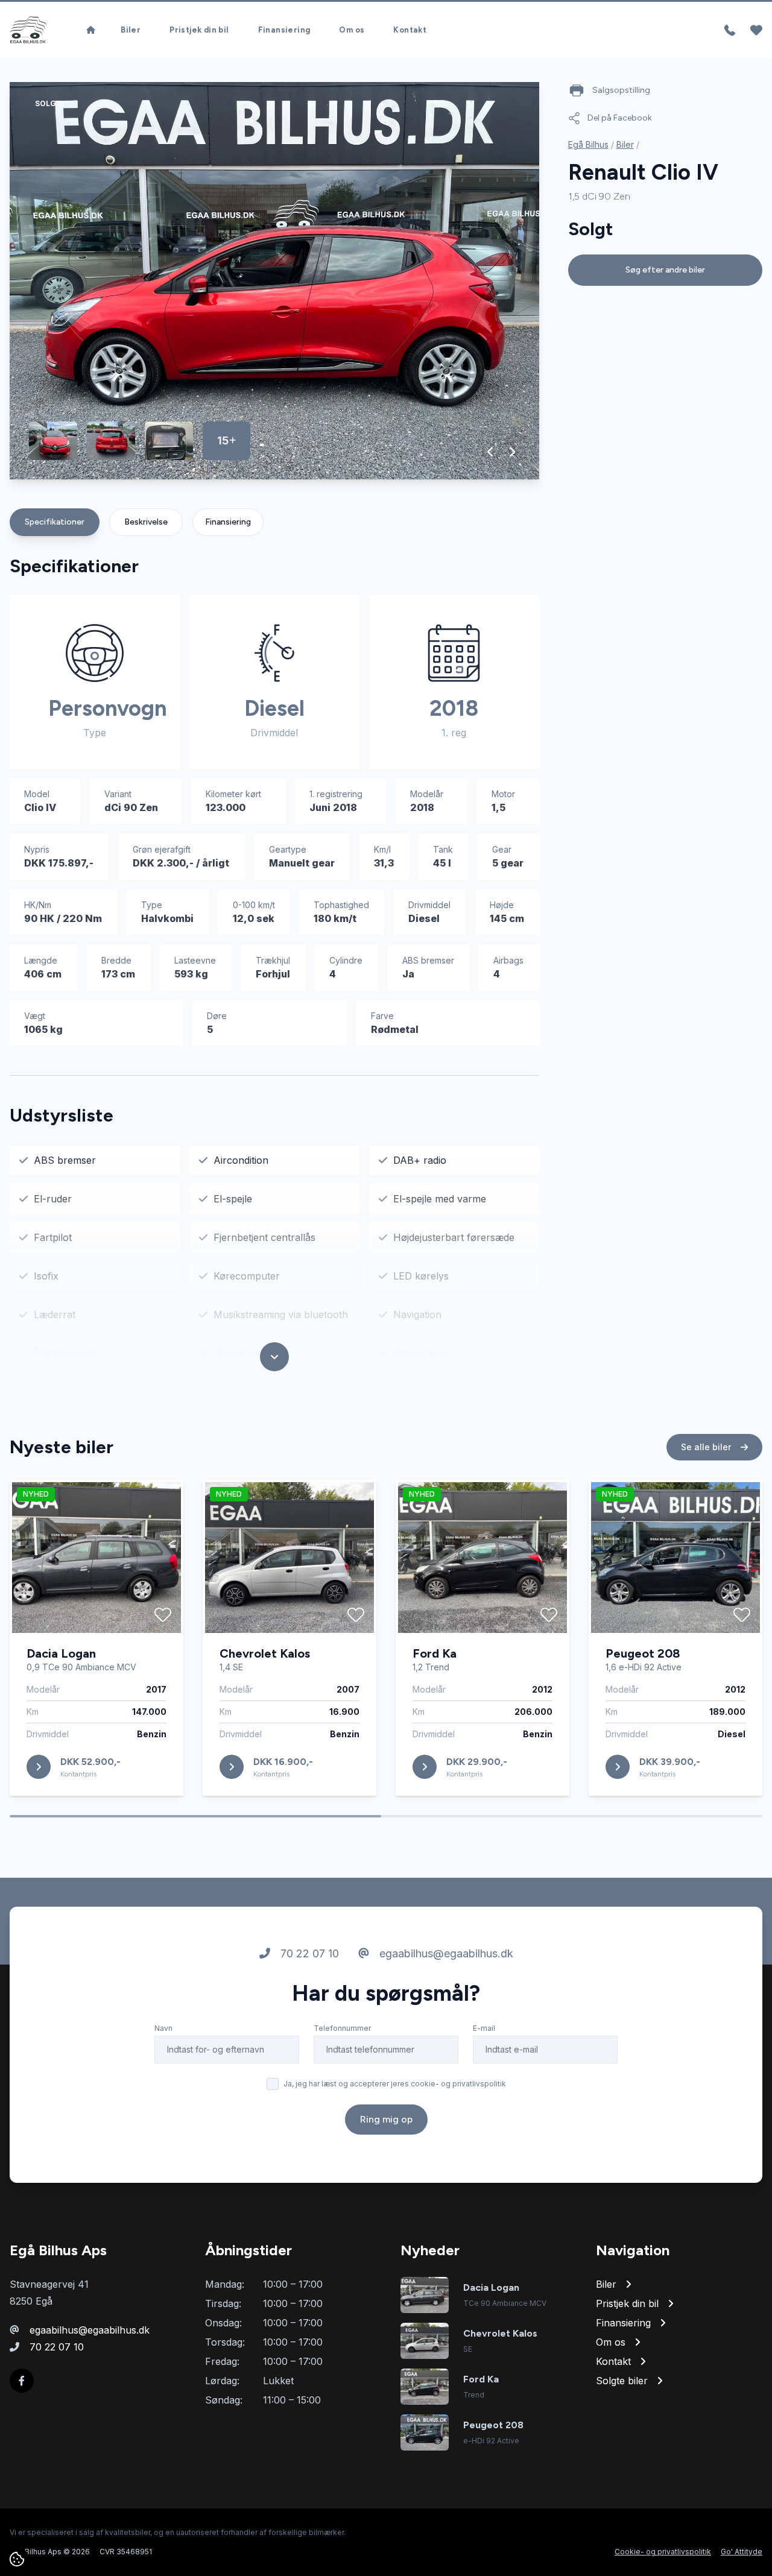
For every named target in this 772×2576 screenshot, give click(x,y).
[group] (274, 281)
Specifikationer (55, 522)
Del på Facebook (620, 118)
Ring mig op (386, 2119)
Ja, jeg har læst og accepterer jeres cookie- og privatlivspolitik (395, 2084)
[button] (491, 452)
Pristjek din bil (199, 30)
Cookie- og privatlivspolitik (663, 2552)
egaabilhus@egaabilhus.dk (445, 1953)
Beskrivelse (146, 522)
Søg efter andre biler (665, 270)
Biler (131, 30)
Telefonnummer (342, 2028)
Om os (352, 30)
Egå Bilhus (588, 144)
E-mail (484, 2028)
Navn (163, 2028)
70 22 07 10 (308, 1953)
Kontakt (410, 30)
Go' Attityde (742, 2552)
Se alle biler (707, 1447)
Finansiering (284, 30)
